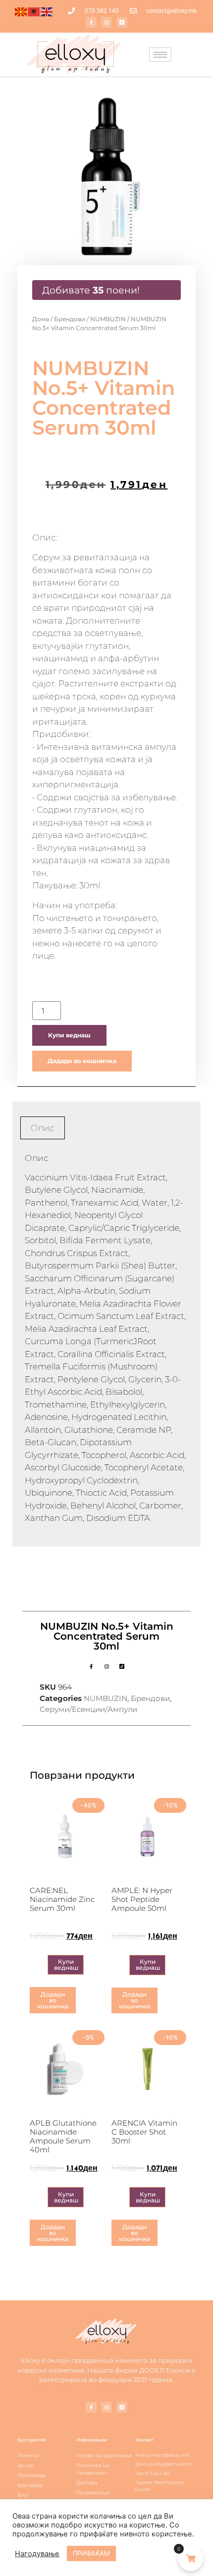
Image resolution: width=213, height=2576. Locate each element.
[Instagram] (106, 22)
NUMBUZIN (108, 319)
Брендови (70, 319)
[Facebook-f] (91, 22)
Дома (41, 319)
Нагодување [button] (37, 2554)
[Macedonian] (21, 11)
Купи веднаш (69, 1035)
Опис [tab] (42, 1128)
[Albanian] (34, 11)
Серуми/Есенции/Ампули (88, 1709)
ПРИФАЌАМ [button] (91, 2553)
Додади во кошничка (82, 1061)
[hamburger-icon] (160, 55)
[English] (47, 11)
